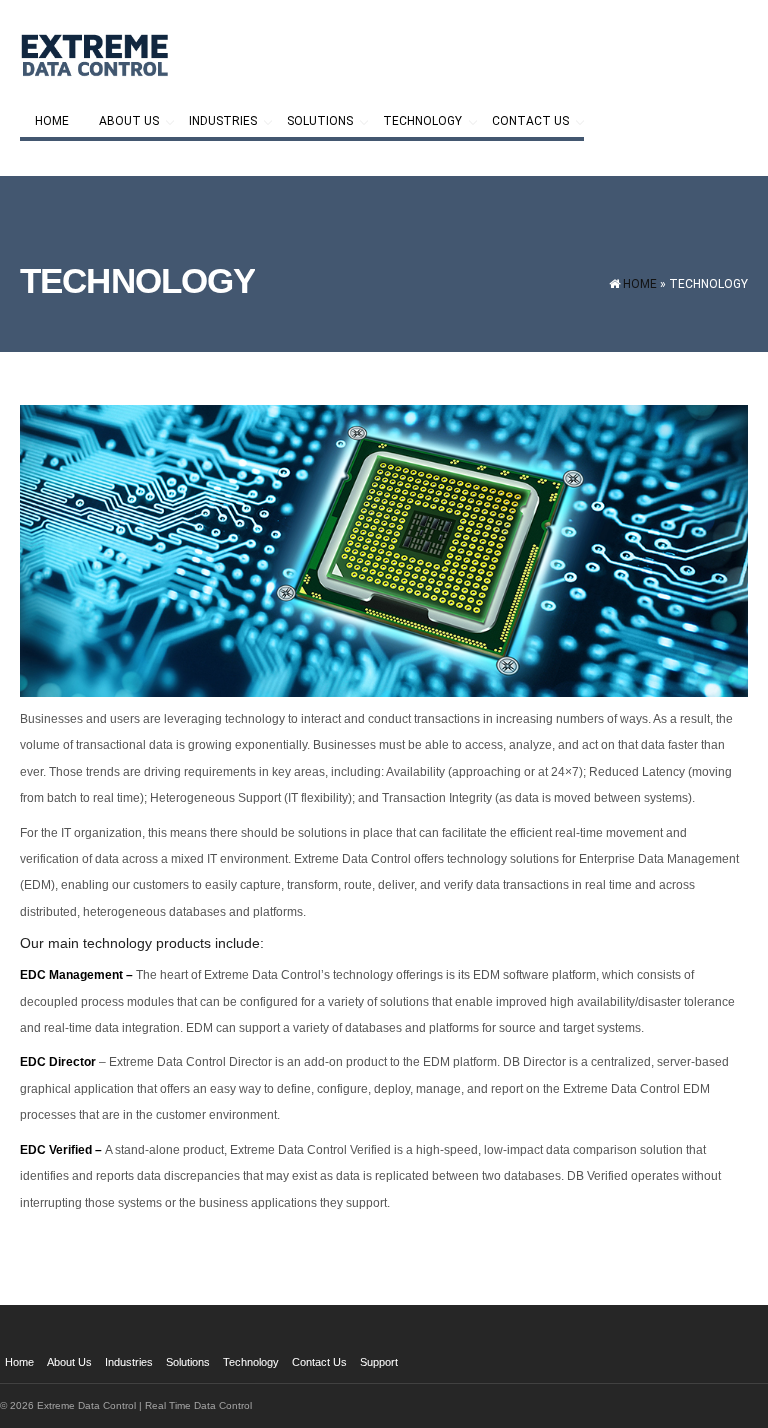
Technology (415, 123)
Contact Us (523, 123)
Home (52, 121)
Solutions (312, 123)
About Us (121, 123)
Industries (215, 123)
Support (379, 1362)
